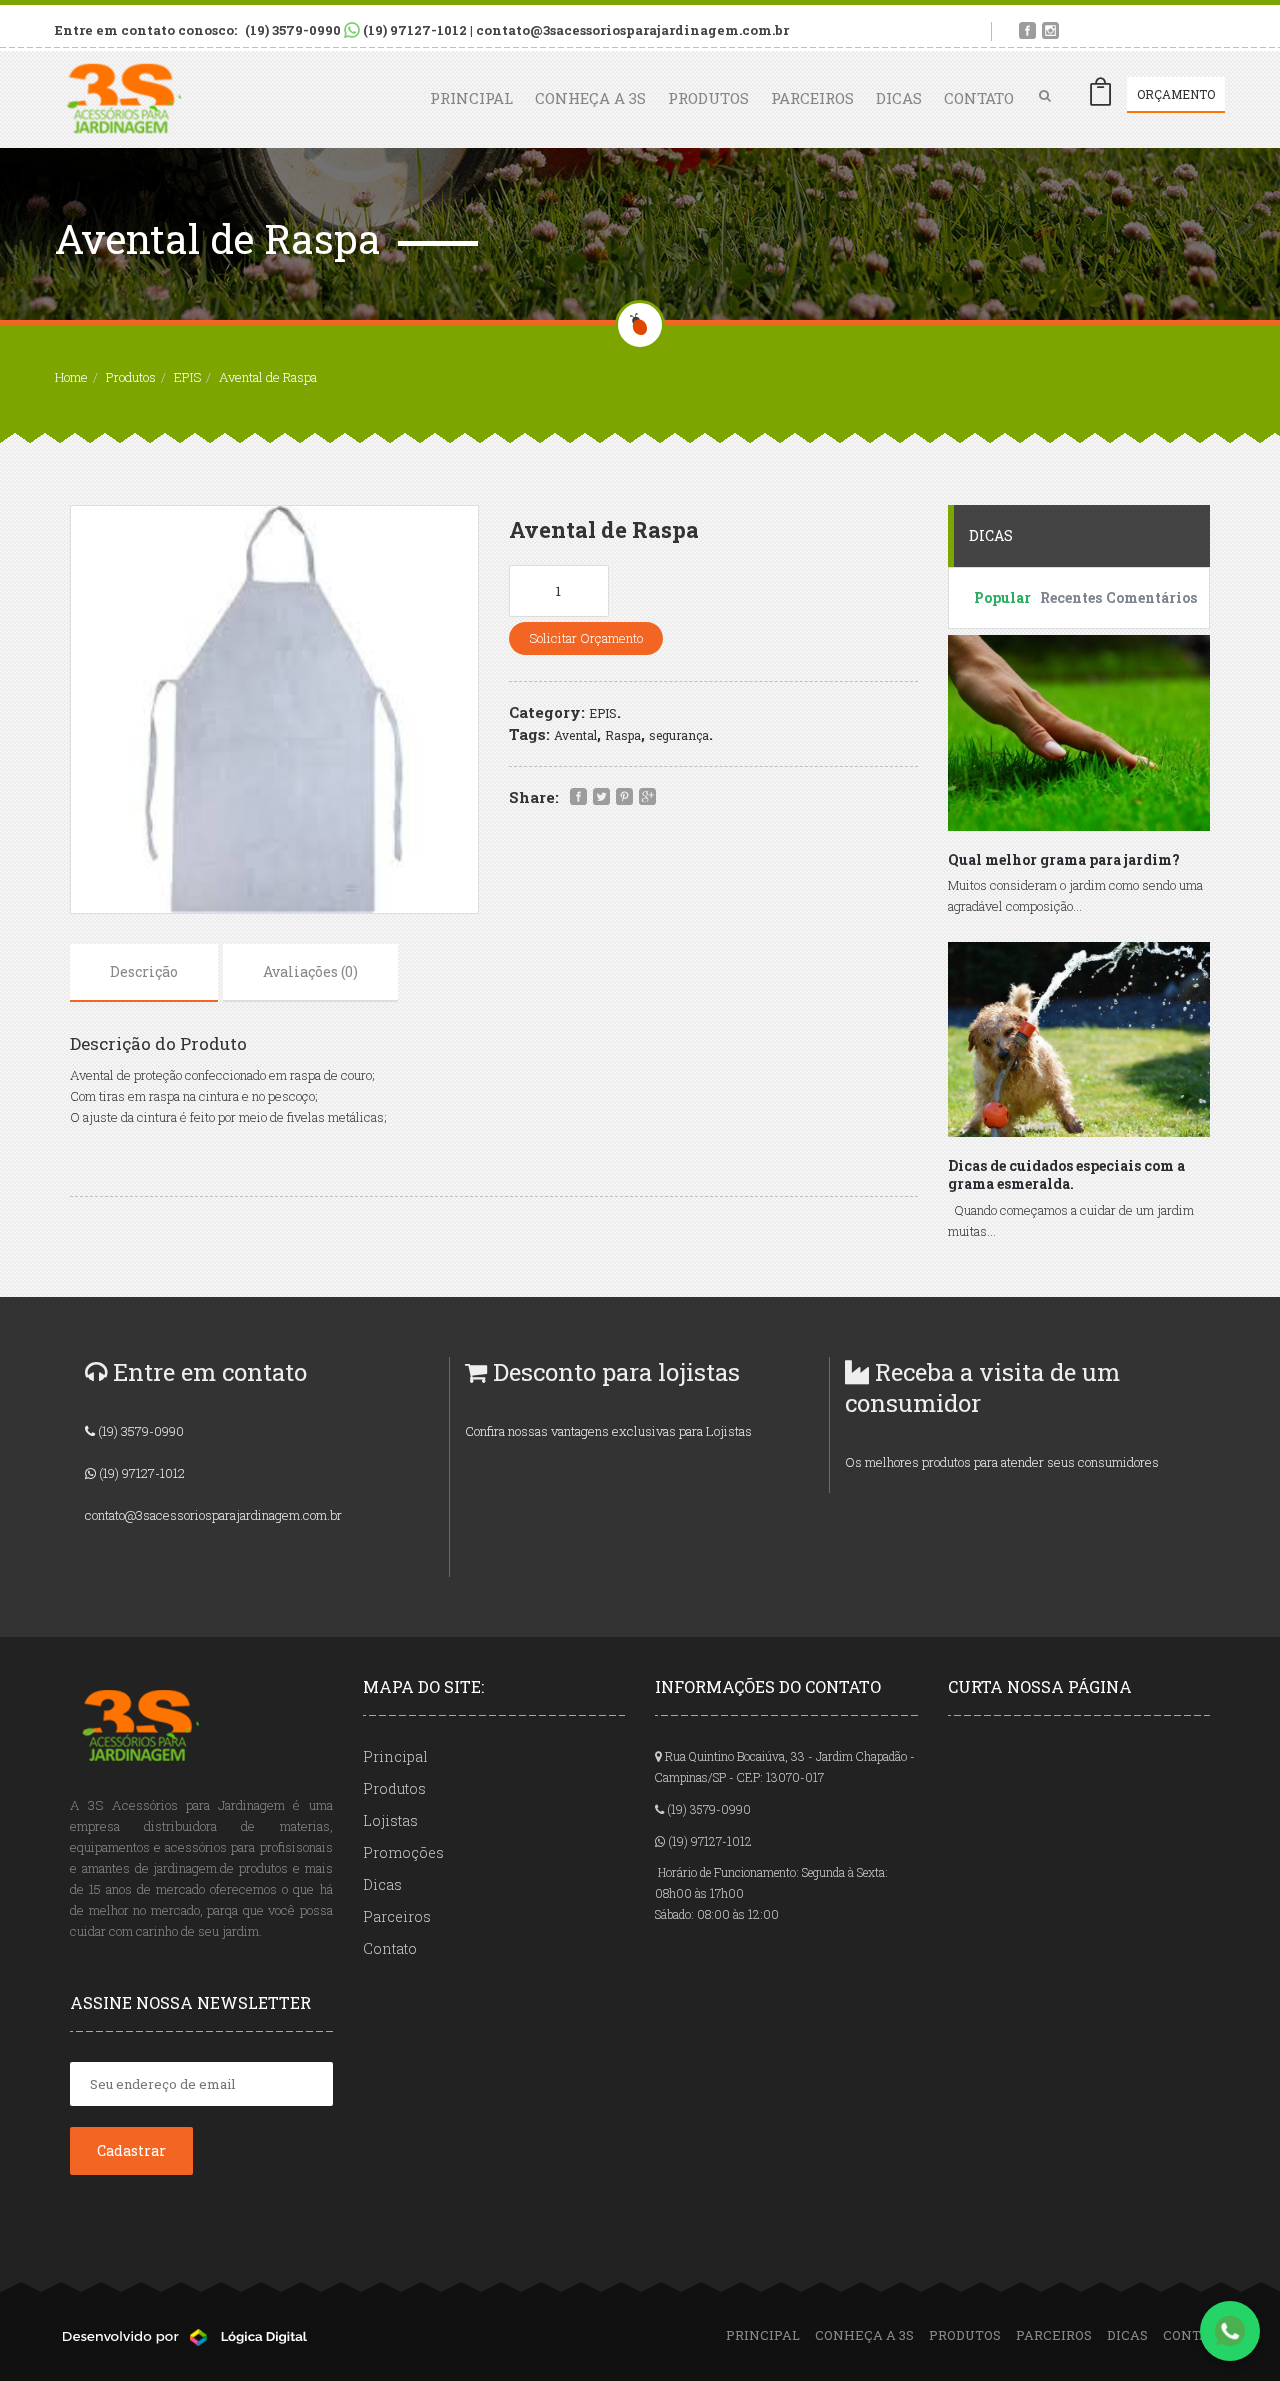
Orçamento (1176, 94)
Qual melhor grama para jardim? (1064, 860)
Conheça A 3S (590, 98)
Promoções (403, 1852)
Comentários (1135, 597)
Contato (979, 98)
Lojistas (390, 1820)
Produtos (708, 98)
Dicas (899, 98)
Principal (471, 98)
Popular (1002, 597)
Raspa (623, 735)
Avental (575, 735)
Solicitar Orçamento (586, 638)
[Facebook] (578, 797)
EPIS (187, 377)
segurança (679, 735)
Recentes (1069, 597)
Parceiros (812, 98)
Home (71, 377)
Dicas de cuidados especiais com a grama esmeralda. (1066, 1175)
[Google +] (647, 797)
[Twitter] (601, 797)
